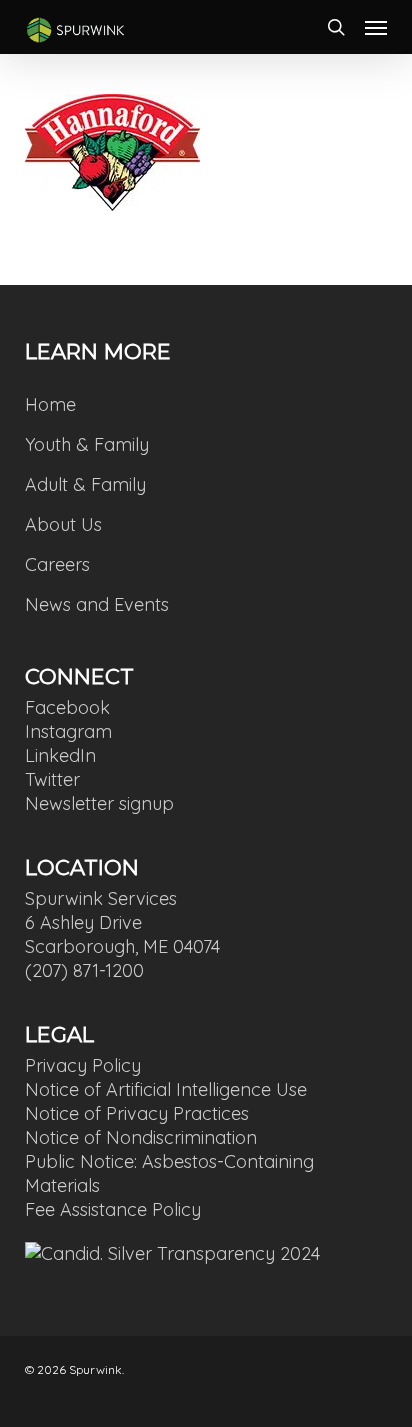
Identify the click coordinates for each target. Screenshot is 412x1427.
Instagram (68, 731)
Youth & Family (87, 444)
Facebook (67, 707)
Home (50, 404)
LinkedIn (60, 755)
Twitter (52, 779)
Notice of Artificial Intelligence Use (166, 1089)
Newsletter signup (99, 803)
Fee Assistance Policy (113, 1209)
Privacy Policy (83, 1065)
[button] (376, 27)
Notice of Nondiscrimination (141, 1137)
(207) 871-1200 (84, 970)
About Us (63, 524)
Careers (57, 564)
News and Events (97, 604)
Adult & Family (85, 484)
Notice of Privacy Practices (137, 1113)
